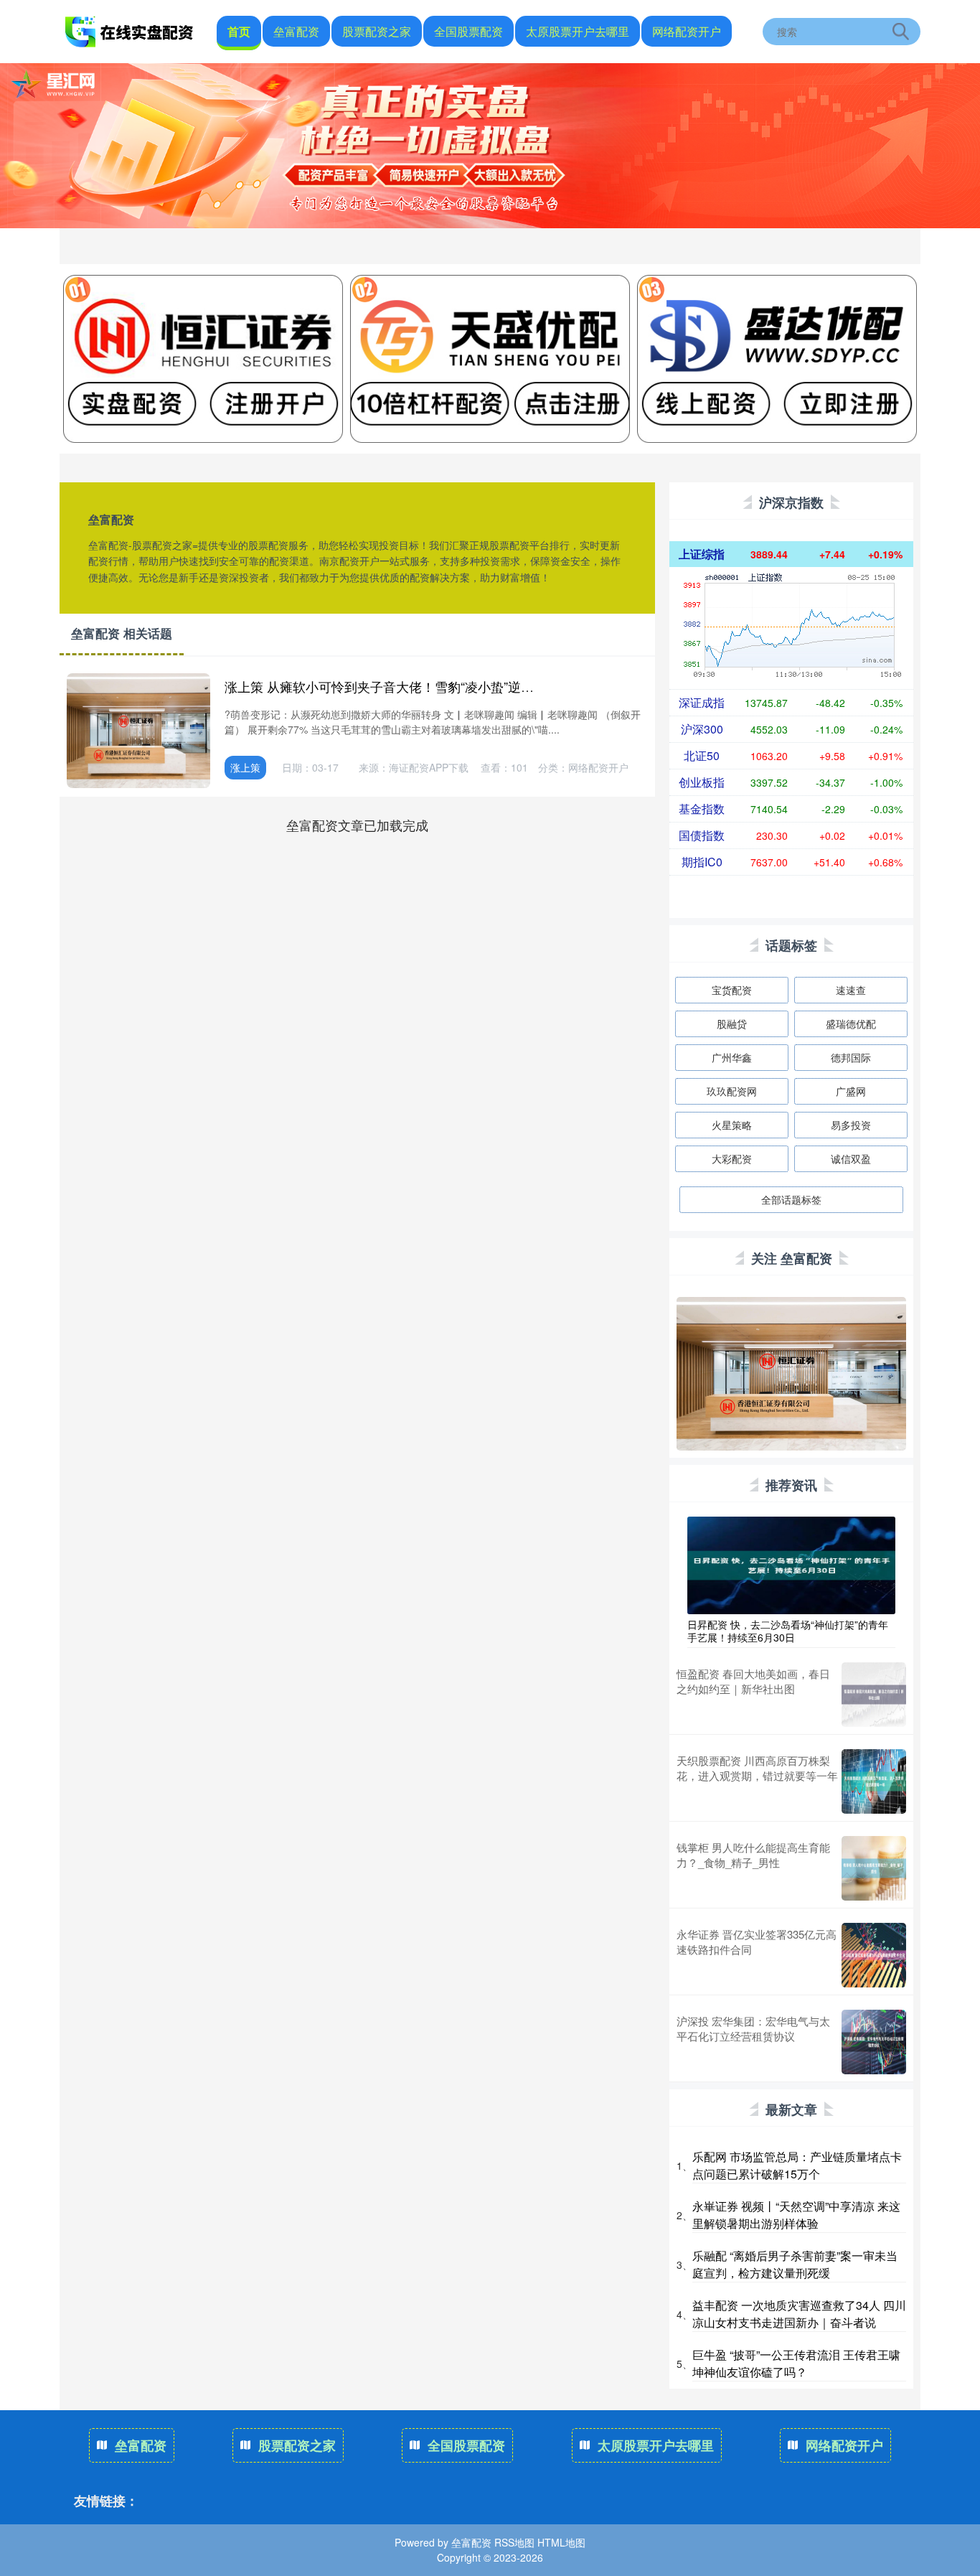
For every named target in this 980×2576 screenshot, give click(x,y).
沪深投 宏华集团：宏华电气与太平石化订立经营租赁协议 (753, 2028)
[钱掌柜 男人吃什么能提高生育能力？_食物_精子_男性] (874, 1868)
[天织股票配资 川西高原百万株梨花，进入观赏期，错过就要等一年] (874, 1781)
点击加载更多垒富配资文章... (358, 825)
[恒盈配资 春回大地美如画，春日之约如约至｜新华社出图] (874, 1695)
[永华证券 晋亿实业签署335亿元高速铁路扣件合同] (874, 1955)
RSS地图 (514, 2542)
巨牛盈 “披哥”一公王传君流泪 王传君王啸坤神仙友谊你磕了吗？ (796, 2363)
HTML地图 (561, 2542)
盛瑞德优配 (851, 1024)
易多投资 (851, 1125)
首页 (239, 31)
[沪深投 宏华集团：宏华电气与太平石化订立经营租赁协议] (874, 2042)
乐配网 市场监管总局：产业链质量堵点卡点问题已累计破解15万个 (797, 2165)
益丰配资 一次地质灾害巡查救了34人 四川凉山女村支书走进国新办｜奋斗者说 (799, 2314)
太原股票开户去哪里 (578, 31)
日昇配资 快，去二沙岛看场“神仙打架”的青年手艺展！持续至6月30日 (788, 1631)
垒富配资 (296, 31)
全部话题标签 (791, 1199)
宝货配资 (732, 990)
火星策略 (732, 1125)
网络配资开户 (687, 31)
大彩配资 (732, 1158)
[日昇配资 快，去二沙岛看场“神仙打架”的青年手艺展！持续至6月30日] (791, 1563)
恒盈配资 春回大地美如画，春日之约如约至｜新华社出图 (753, 1681)
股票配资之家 (377, 31)
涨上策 (245, 767)
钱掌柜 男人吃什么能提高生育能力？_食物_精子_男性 (753, 1855)
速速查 (851, 990)
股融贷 (732, 1024)
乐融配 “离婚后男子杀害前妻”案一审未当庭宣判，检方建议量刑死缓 (795, 2264)
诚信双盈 (851, 1158)
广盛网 (851, 1091)
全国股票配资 (468, 31)
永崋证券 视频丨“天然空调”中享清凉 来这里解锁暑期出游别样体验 (796, 2215)
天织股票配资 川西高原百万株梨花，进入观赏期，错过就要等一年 (757, 1768)
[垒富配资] (130, 30)
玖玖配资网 (732, 1091)
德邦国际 (851, 1057)
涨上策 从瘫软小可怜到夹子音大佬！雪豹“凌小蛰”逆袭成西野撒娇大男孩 (431, 686)
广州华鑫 (732, 1057)
